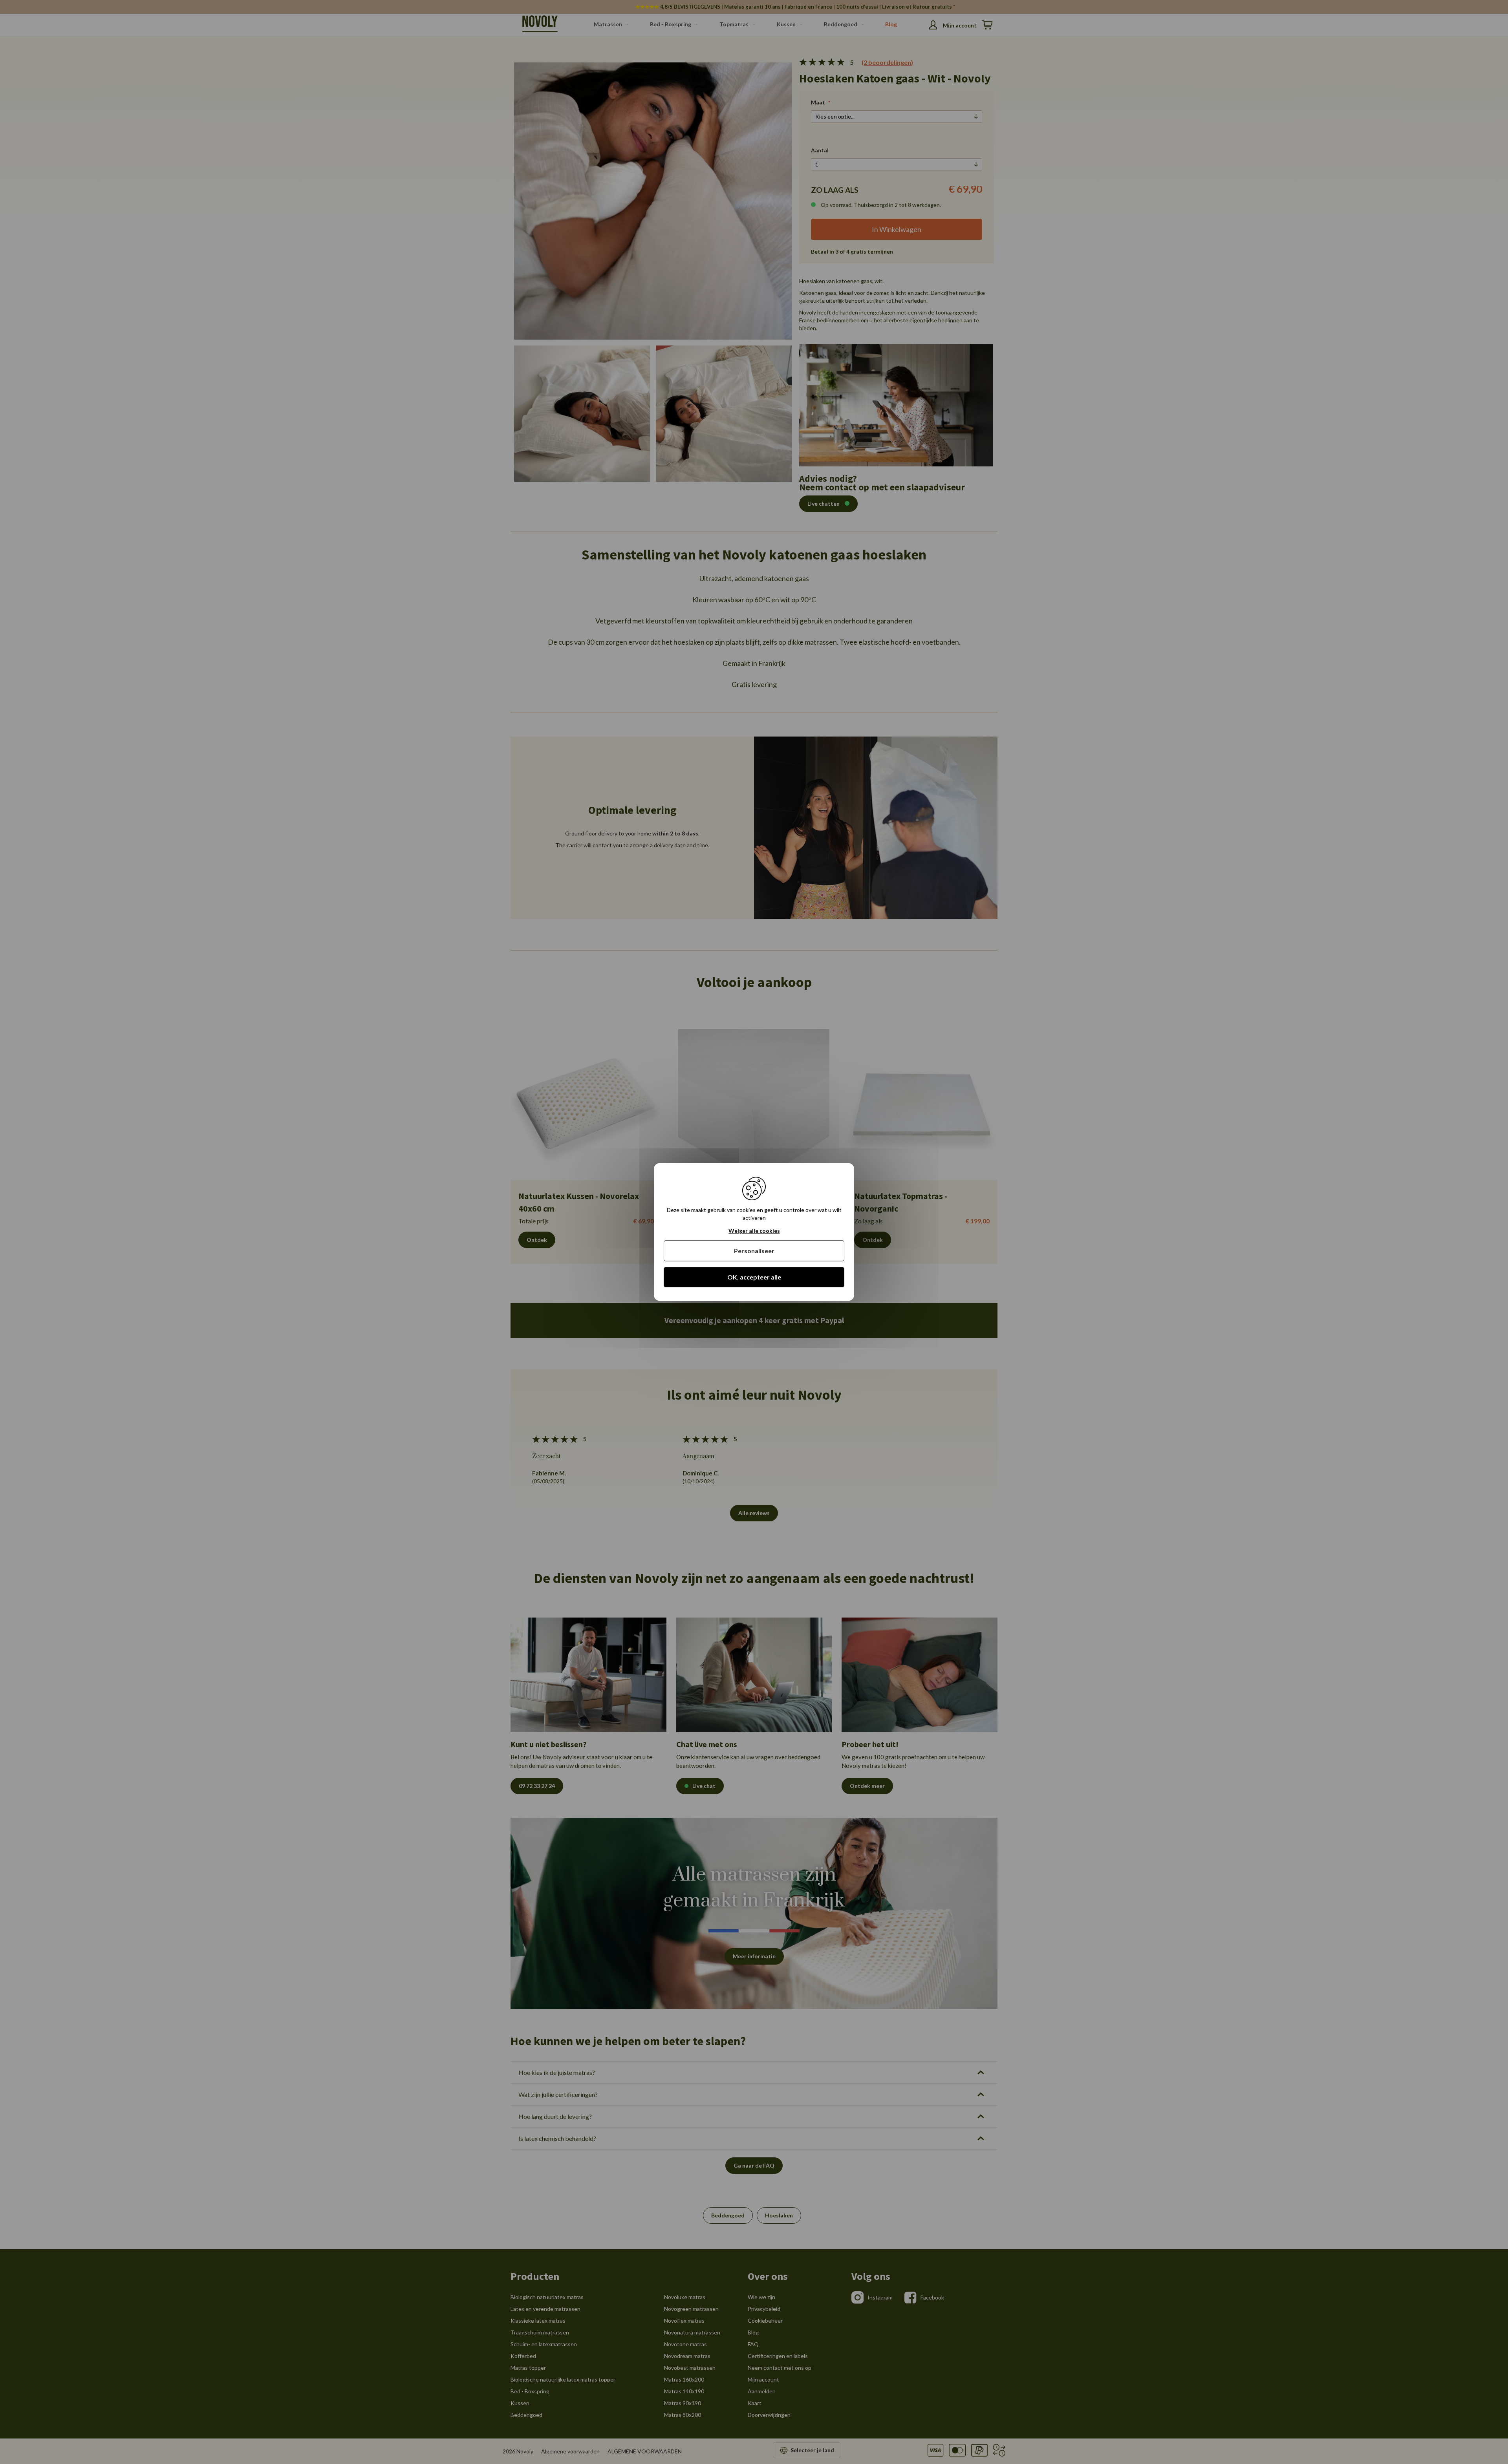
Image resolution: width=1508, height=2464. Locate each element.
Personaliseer (754, 1251)
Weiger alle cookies (754, 1231)
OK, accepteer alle (754, 1277)
